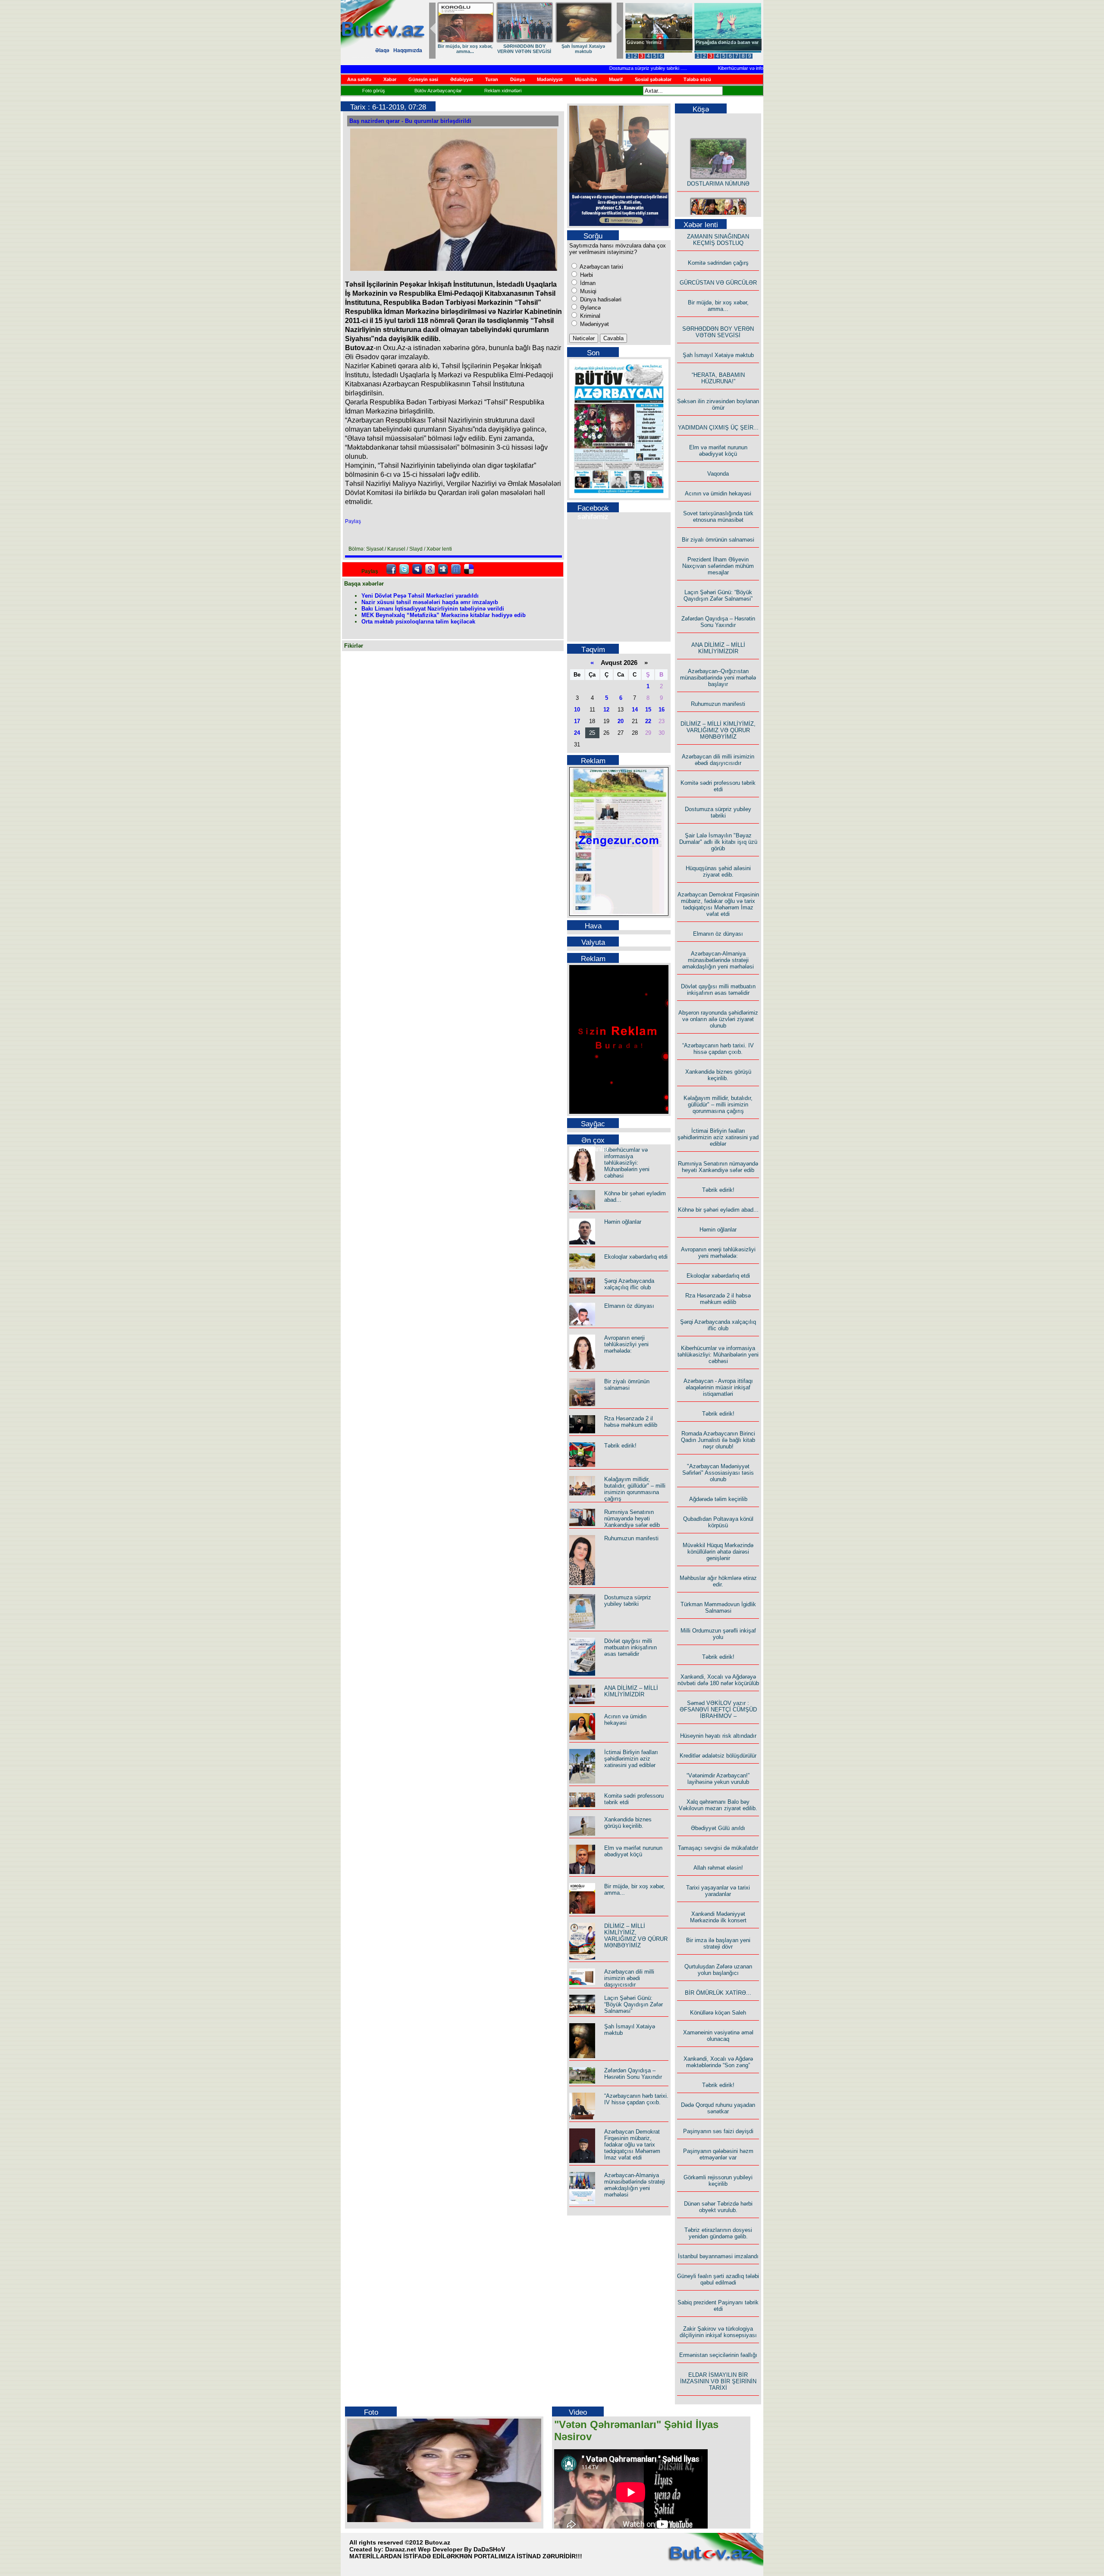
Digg (443, 569)
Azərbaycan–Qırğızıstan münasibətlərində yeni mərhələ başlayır (718, 678)
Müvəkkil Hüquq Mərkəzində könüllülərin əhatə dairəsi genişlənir (718, 1552)
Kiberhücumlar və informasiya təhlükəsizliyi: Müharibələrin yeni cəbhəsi (751, 68)
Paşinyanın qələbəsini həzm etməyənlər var (718, 2154)
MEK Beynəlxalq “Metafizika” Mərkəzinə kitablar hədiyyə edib (444, 615)
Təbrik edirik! (620, 1446)
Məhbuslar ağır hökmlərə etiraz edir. (718, 1581)
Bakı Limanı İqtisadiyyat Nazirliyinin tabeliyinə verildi (433, 609)
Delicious (469, 569)
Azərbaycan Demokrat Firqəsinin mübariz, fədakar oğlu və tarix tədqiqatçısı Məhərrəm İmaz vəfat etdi (632, 2145)
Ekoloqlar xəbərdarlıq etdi (636, 1257)
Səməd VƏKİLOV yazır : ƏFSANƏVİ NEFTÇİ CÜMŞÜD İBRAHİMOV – (718, 1709)
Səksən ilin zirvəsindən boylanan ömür (718, 404)
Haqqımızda (408, 50)
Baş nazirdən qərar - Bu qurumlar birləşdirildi (410, 121)
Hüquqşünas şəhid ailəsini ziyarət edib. (718, 871)
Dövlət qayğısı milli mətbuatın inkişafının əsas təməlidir (630, 1647)
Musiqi (587, 291)
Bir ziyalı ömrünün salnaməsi (627, 1385)
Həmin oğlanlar (623, 1222)
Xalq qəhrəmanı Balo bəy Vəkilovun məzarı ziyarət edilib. (718, 1805)
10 (577, 710)
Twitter (404, 569)
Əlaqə (382, 50)
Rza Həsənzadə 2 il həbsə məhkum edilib (631, 1422)
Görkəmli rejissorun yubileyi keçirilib (718, 2181)
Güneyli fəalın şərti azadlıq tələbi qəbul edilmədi (718, 2279)
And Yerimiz (640, 42)
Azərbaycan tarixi (601, 267)
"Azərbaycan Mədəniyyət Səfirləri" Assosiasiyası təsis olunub (718, 1473)
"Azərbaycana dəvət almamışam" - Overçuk (721, 45)
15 (648, 710)
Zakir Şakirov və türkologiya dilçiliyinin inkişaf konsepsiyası (718, 2332)
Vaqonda (718, 474)
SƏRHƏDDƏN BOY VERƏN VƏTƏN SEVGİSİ (718, 332)
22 (648, 721)
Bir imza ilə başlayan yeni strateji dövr (718, 1943)
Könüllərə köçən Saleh (718, 2013)
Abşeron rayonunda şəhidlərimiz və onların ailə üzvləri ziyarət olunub (718, 1019)
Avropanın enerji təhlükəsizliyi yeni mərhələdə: (626, 1344)
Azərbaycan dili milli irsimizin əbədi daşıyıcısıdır (629, 1978)
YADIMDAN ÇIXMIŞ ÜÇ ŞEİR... (718, 428)
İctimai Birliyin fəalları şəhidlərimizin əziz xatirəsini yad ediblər (631, 1759)
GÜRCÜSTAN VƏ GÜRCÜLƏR (583, 49)
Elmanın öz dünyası (629, 1306)
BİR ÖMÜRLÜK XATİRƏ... (718, 1993)
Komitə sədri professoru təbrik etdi (718, 786)
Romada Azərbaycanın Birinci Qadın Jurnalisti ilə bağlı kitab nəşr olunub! (718, 1440)
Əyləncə (590, 308)
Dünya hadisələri (600, 299)
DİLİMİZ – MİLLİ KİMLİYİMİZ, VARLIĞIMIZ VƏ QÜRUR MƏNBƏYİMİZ (636, 1936)
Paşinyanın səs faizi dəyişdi (718, 2131)
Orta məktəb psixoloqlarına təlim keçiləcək (418, 622)
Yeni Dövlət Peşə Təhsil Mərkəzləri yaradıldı (420, 596)
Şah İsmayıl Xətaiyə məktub (718, 355)
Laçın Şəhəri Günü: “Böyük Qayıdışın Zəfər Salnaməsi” (634, 2004)
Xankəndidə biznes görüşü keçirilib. (628, 1823)
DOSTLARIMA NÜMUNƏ (465, 46)
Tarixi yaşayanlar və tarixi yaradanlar (718, 1891)
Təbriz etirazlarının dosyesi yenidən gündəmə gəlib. (718, 2233)
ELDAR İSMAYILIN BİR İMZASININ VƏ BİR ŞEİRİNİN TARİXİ (718, 2381)
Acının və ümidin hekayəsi (625, 1720)
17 (577, 721)
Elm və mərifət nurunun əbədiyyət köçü (633, 1851)
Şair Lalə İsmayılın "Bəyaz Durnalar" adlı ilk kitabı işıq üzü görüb (718, 842)
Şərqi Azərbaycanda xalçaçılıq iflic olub (629, 1284)
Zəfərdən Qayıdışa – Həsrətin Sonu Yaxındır (633, 2074)
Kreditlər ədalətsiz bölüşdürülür (718, 1756)
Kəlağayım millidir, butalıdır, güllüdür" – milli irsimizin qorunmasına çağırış (635, 1489)
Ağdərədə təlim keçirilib (718, 1499)
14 (635, 710)
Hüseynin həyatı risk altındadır (718, 1736)
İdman (587, 283)
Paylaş (353, 521)
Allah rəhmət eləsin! (718, 1868)
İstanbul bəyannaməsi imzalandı (718, 2256)
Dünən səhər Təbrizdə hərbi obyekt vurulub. (718, 2207)
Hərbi (586, 275)
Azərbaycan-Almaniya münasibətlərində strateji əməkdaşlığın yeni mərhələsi (635, 2185)
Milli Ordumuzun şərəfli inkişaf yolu (718, 1634)
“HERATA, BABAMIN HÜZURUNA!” (718, 378)
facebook (391, 569)
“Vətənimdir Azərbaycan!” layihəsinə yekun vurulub (718, 1779)
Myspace (417, 569)
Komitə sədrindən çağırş (718, 263)
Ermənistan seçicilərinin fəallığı (718, 2355)
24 (577, 733)
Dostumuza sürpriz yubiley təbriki (603, 68)
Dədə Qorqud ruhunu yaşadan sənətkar (718, 2108)
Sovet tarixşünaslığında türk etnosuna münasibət (718, 517)
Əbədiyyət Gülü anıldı (718, 1828)
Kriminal (589, 316)
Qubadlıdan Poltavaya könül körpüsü (718, 1522)
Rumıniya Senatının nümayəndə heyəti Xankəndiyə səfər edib (632, 1518)
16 (662, 710)
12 (606, 710)
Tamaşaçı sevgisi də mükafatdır (718, 1848)
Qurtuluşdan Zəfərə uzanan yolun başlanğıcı (718, 1970)
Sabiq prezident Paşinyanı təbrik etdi (718, 2306)
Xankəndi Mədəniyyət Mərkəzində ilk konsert (718, 1917)
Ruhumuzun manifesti (631, 1538)
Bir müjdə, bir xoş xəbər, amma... (718, 306)
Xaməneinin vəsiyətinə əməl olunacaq (718, 2036)
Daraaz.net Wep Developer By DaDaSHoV (445, 2549)
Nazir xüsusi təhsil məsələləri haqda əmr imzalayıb (430, 602)
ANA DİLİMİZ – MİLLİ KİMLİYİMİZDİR (631, 1691)
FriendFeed (456, 569)
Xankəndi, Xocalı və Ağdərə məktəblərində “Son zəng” (718, 2062)
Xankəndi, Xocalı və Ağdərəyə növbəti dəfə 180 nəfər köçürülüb (718, 1680)
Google (430, 569)
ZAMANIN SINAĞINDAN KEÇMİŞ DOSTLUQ (524, 49)
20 (621, 721)
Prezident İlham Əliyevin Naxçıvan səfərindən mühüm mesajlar (718, 566)
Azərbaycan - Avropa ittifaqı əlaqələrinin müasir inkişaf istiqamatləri (718, 1387)
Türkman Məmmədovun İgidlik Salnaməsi (718, 1608)
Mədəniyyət (594, 324)
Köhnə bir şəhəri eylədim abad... (718, 1210)
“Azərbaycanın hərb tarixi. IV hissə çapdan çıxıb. (636, 2099)
